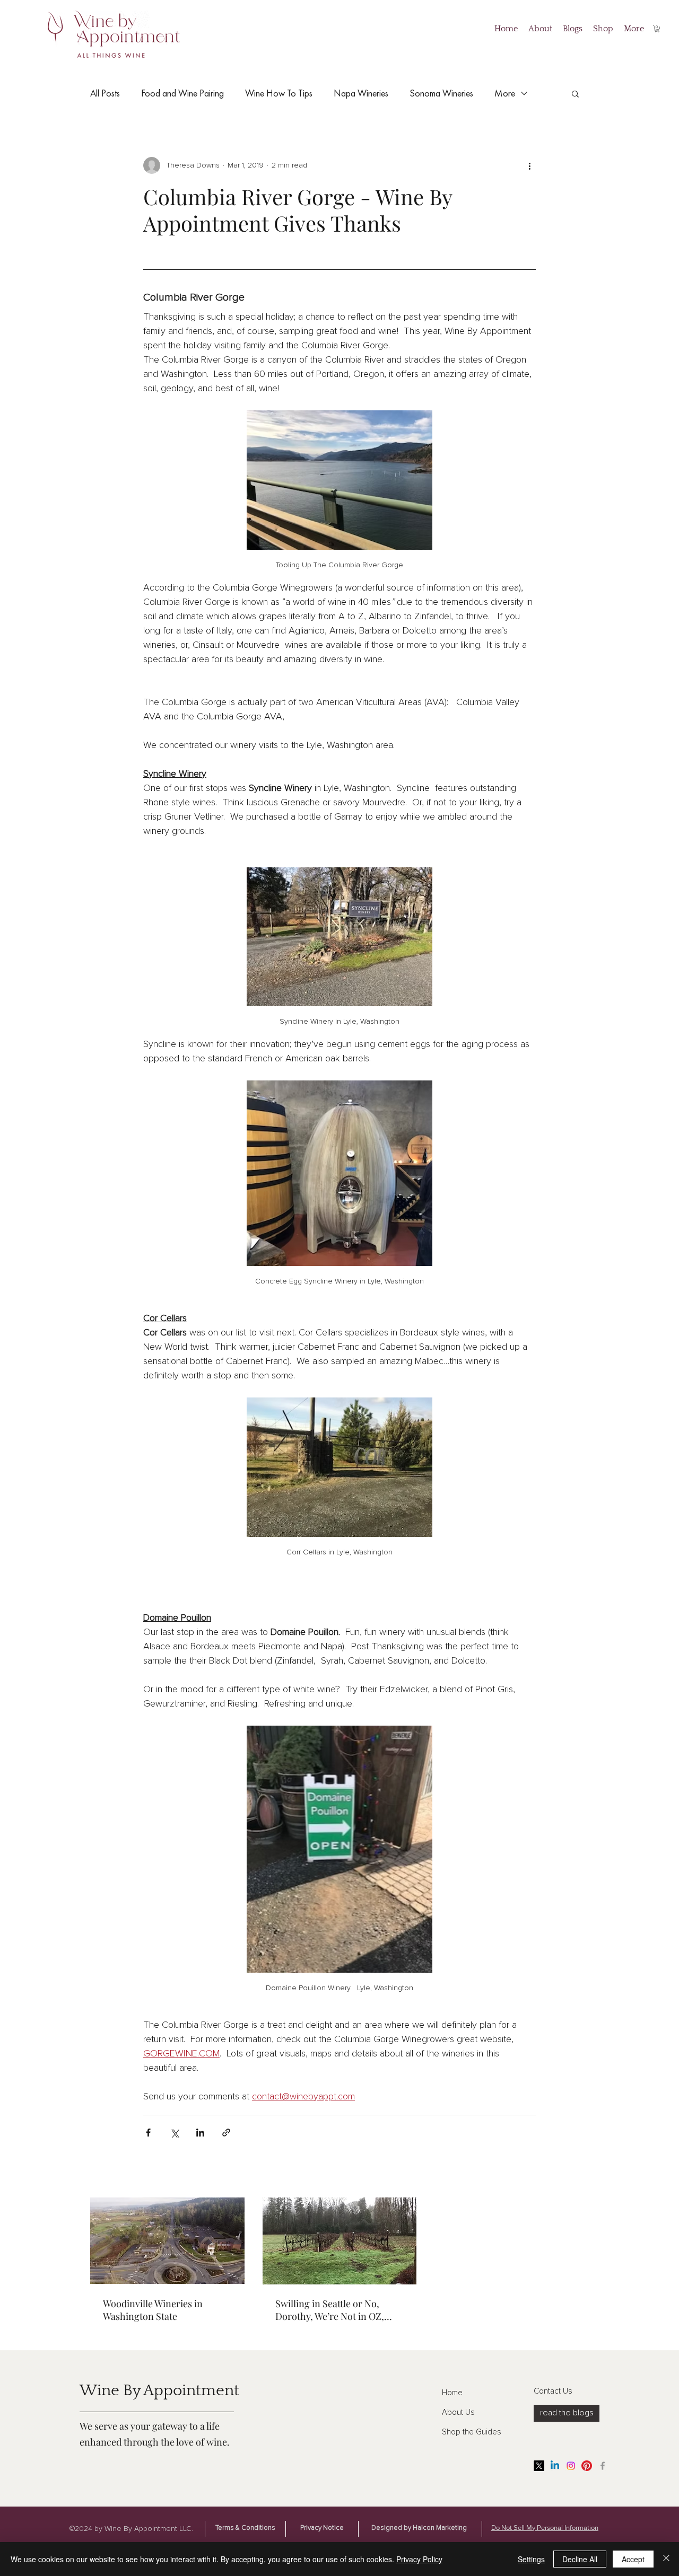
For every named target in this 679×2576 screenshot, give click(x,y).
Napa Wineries (361, 93)
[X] (539, 2466)
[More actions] (529, 165)
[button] (657, 29)
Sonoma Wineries (441, 93)
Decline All (580, 2559)
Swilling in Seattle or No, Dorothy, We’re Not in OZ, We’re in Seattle (330, 2310)
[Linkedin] (555, 2466)
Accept (633, 2559)
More (505, 93)
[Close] (666, 2559)
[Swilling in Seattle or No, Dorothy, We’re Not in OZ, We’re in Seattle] (340, 2241)
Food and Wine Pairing (182, 93)
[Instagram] (571, 2466)
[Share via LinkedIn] (200, 2133)
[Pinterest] (587, 2466)
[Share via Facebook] (148, 2133)
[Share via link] (226, 2133)
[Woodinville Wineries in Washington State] (167, 2241)
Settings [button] (531, 2559)
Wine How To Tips (279, 93)
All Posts (105, 93)
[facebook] (603, 2466)
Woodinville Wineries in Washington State (153, 2310)
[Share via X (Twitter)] (174, 2133)
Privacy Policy (419, 2559)
